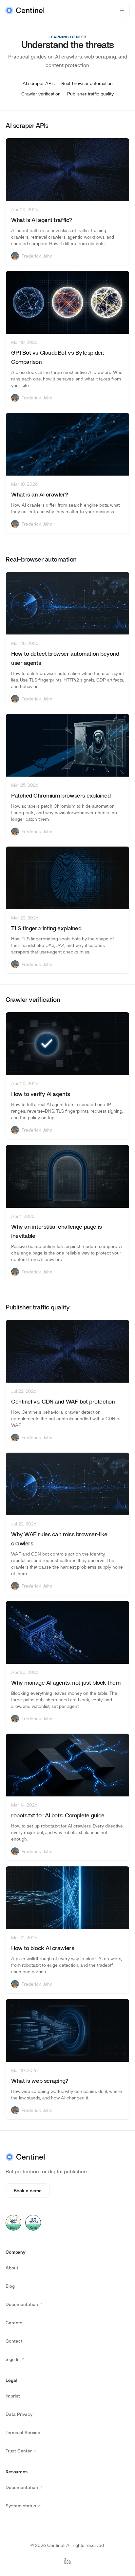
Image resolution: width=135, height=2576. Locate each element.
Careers (14, 2323)
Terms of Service (23, 2433)
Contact (14, 2341)
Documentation (26, 2306)
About (12, 2268)
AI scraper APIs (39, 83)
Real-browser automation (87, 83)
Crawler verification (41, 94)
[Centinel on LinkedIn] (67, 2561)
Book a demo (28, 2191)
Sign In (16, 2361)
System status (25, 2507)
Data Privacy (19, 2414)
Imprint (13, 2396)
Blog (10, 2286)
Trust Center (22, 2452)
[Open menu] (122, 10)
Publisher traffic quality (90, 94)
